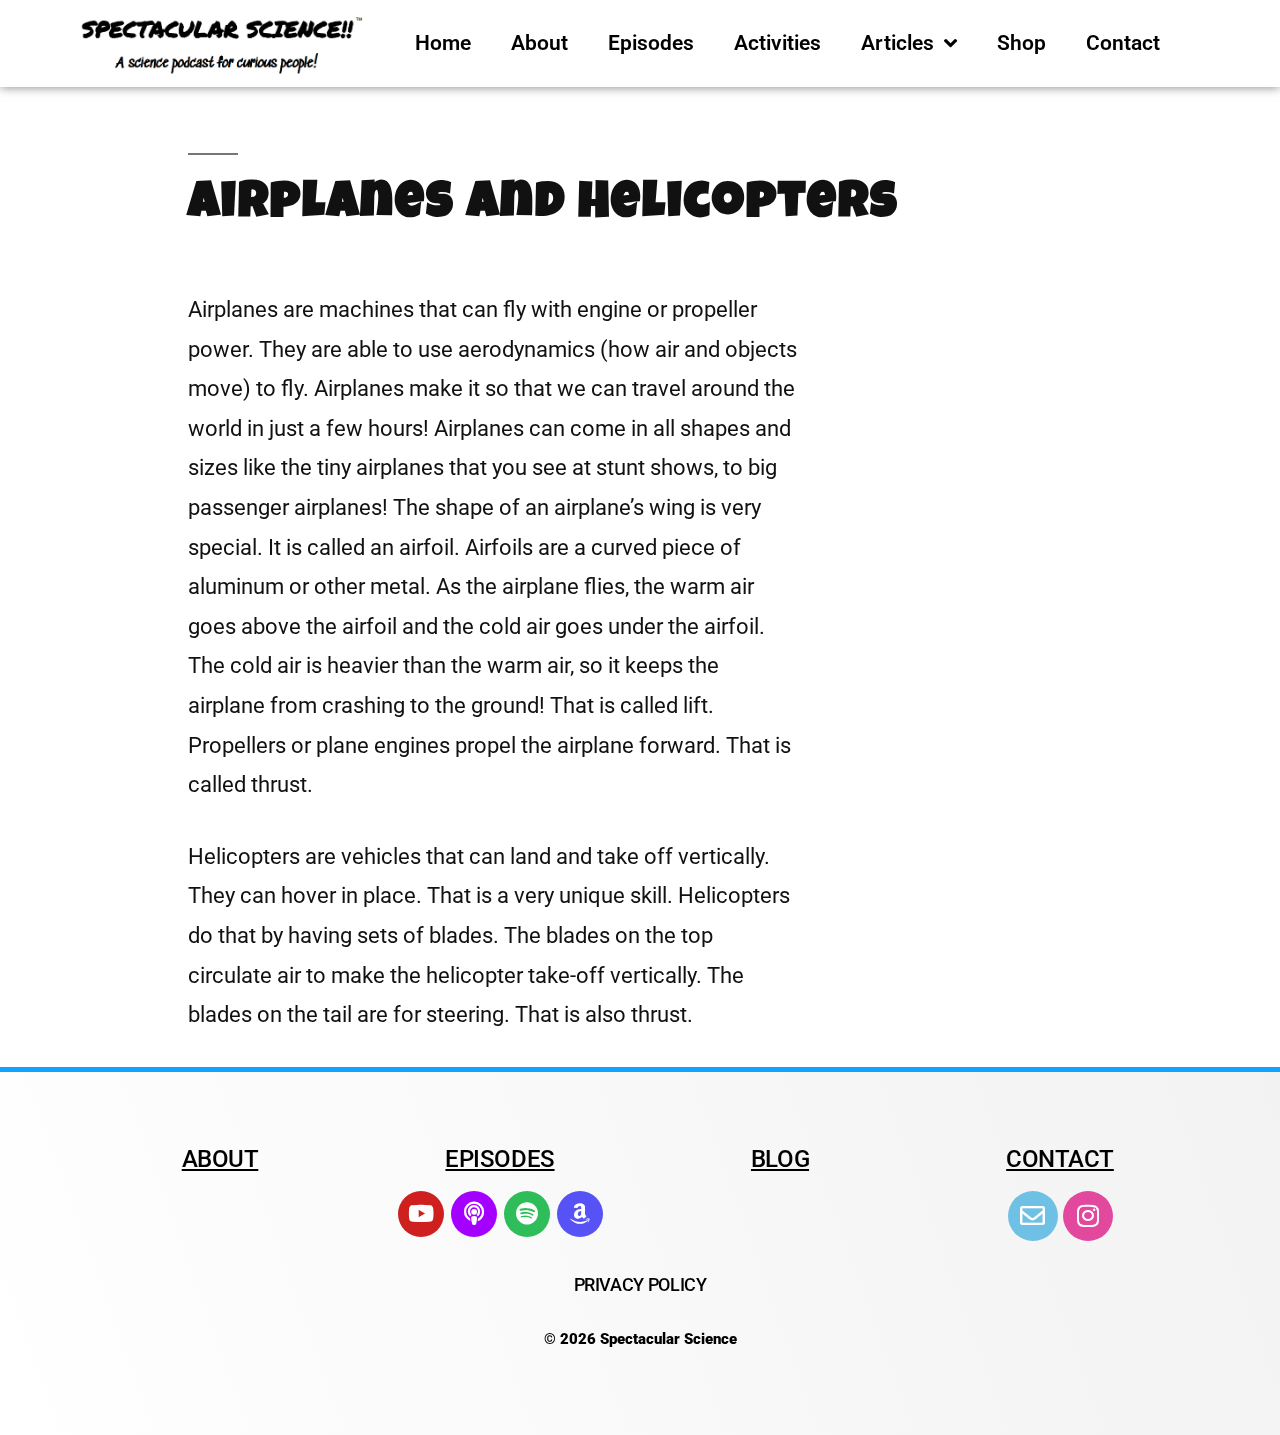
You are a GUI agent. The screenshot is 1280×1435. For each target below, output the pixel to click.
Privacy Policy (640, 1284)
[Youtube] (421, 1214)
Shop (1021, 43)
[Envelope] (1033, 1216)
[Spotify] (527, 1214)
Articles (897, 43)
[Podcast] (474, 1214)
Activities (777, 43)
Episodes (651, 43)
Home (443, 43)
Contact (1123, 43)
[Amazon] (580, 1214)
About (539, 43)
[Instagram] (1088, 1216)
